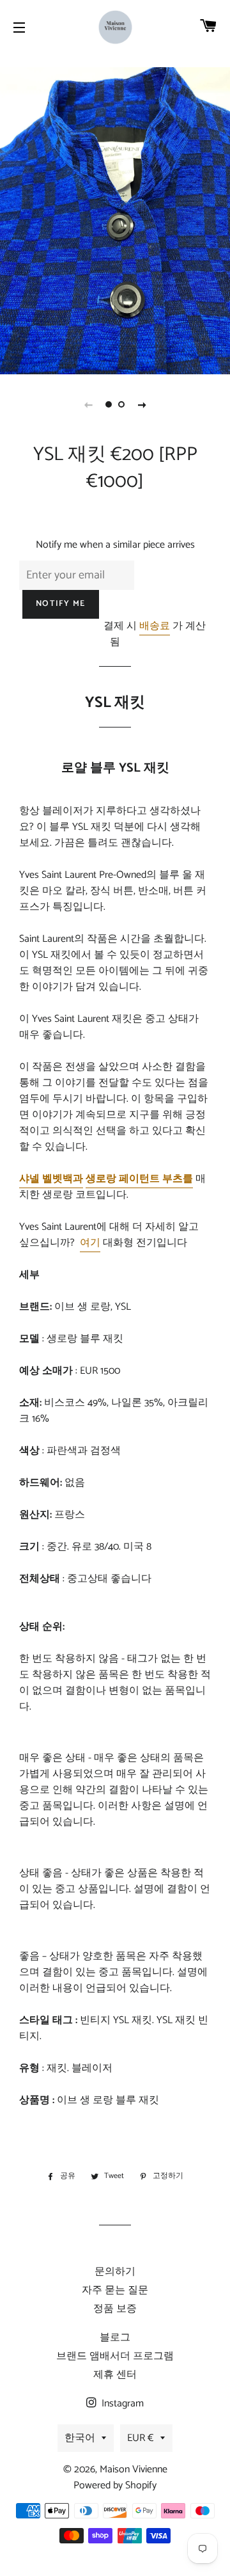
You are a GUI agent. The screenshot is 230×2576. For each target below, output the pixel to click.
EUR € (141, 2438)
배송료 (155, 626)
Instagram (121, 2404)
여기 (90, 1243)
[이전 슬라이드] (88, 404)
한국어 (80, 2438)
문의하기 (115, 2272)
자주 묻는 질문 (115, 2290)
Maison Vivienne (134, 2469)
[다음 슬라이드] (142, 404)
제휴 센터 (115, 2375)
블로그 (115, 2338)
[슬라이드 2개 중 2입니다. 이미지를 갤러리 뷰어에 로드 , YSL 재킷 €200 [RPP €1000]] (121, 404)
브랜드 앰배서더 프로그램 (115, 2356)
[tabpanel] (115, 221)
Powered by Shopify (115, 2485)
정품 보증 (115, 2309)
